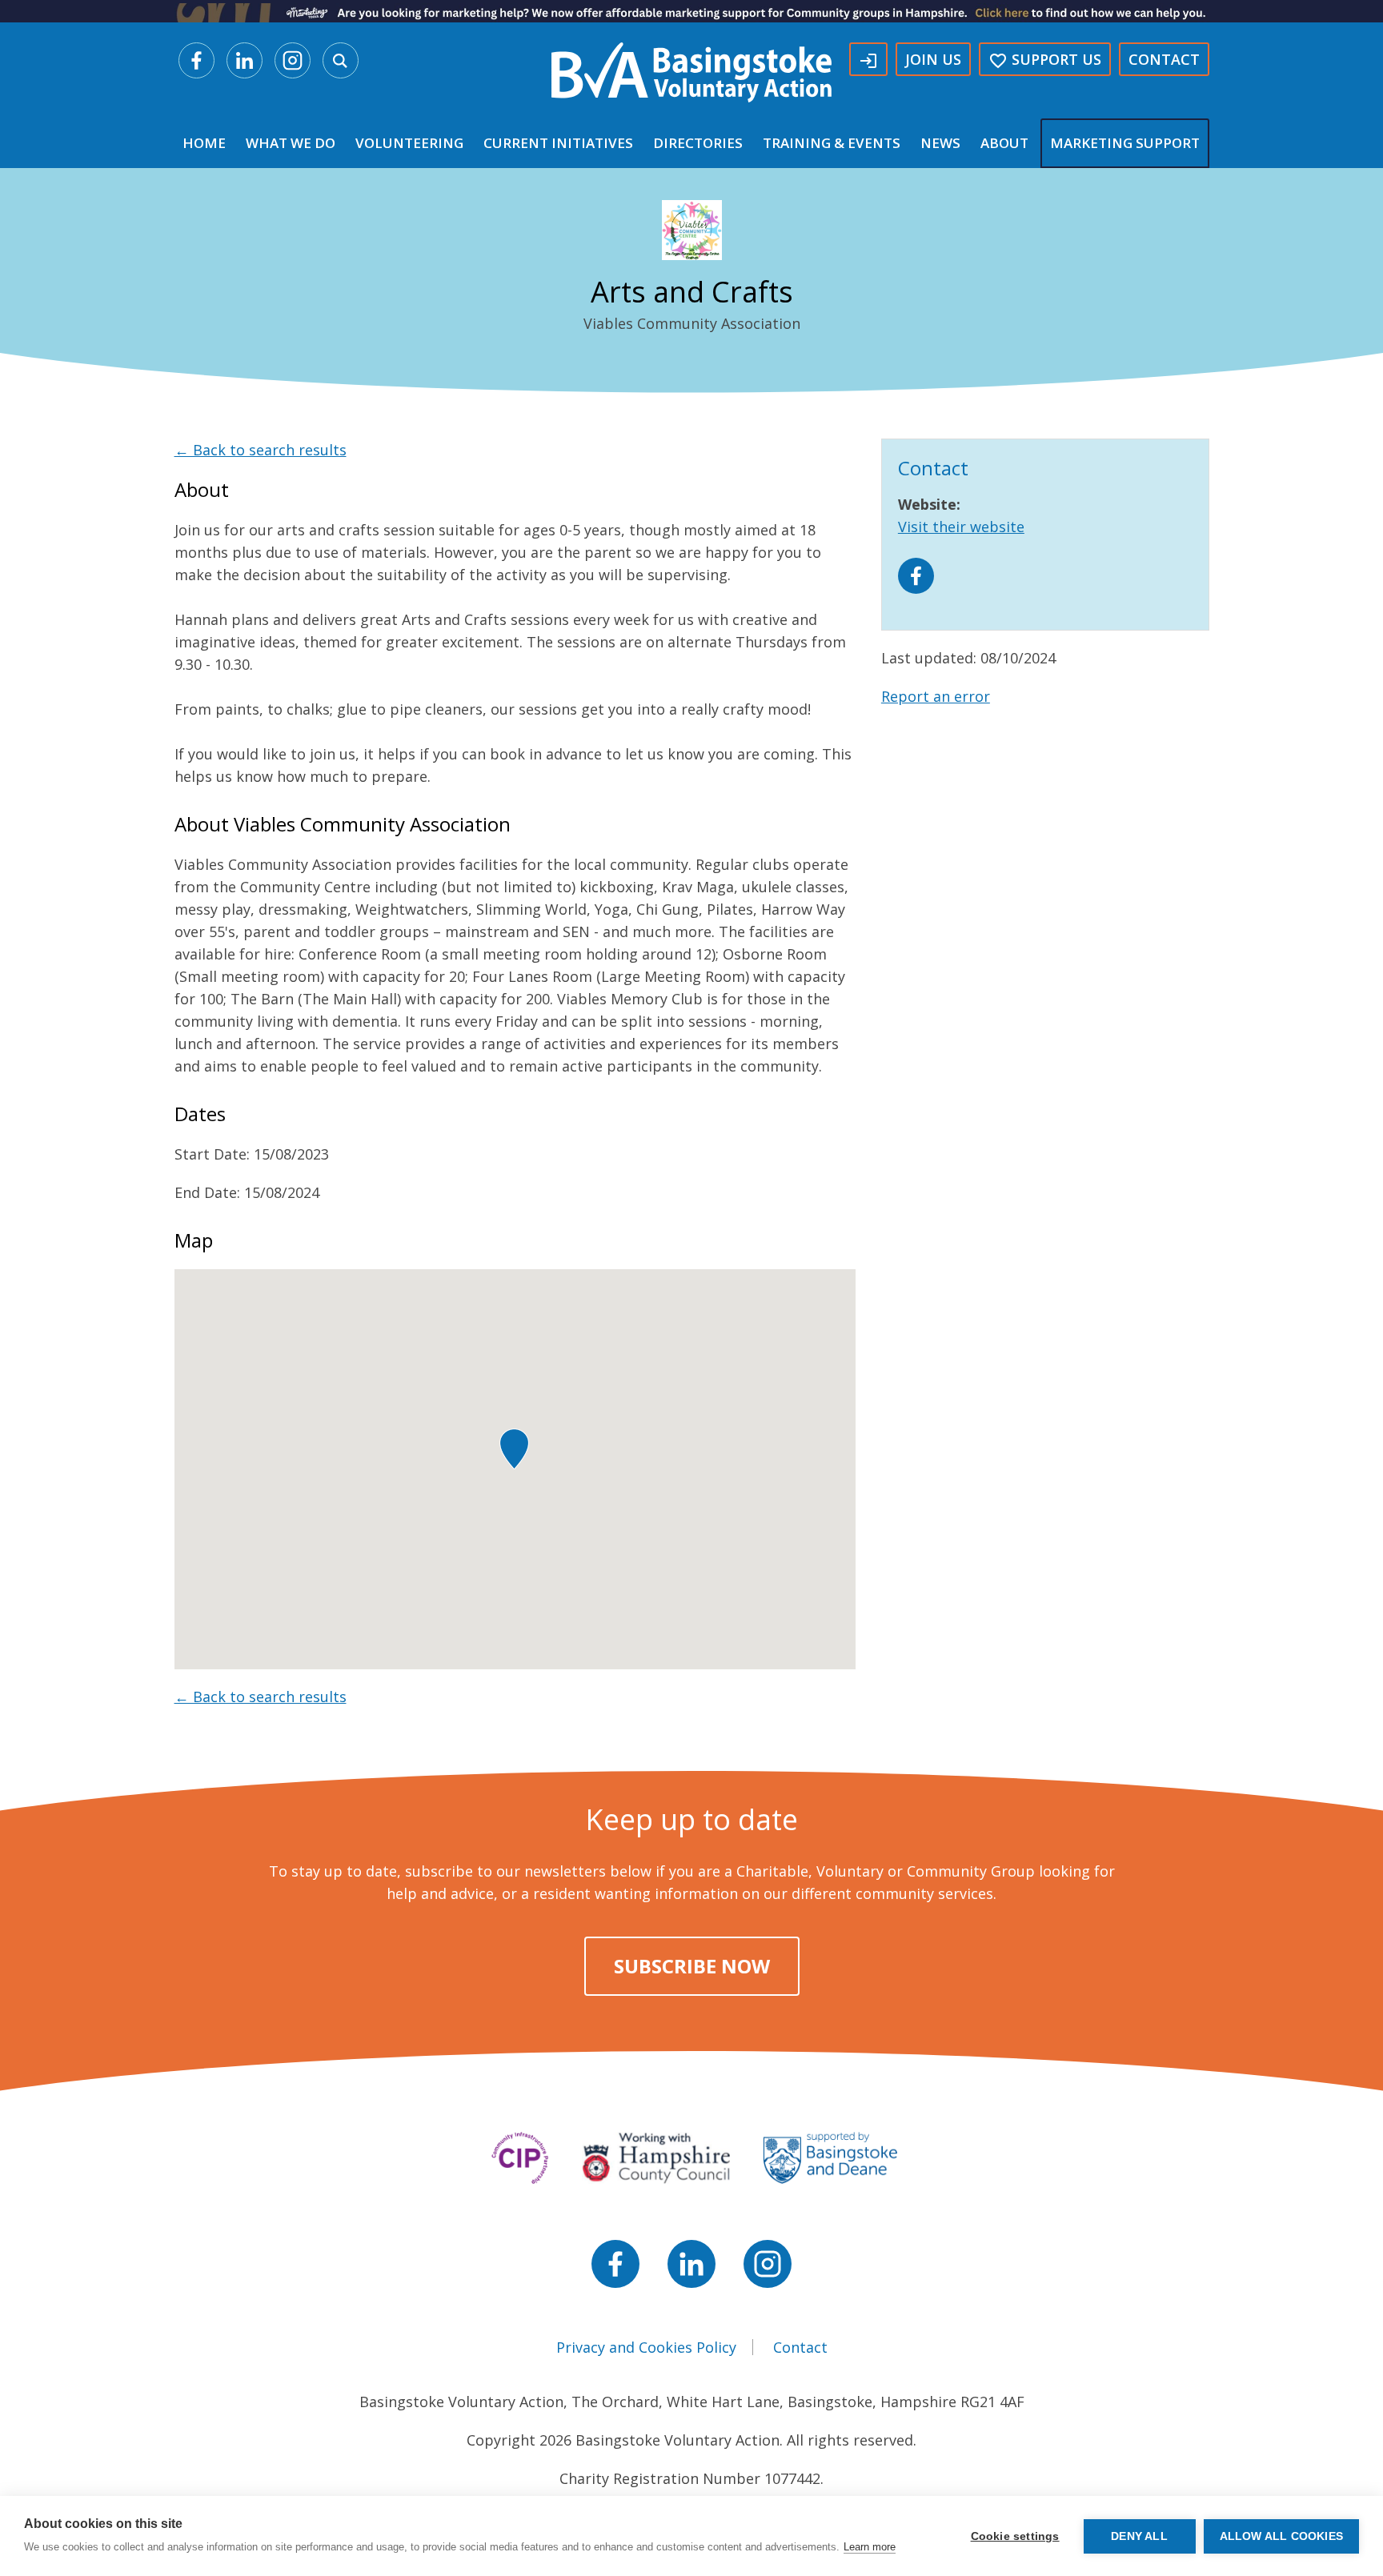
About (1004, 143)
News (940, 143)
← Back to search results (261, 450)
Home (204, 143)
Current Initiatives (558, 143)
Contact (1164, 59)
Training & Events (832, 143)
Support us (1045, 60)
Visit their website (961, 527)
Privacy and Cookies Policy (646, 2347)
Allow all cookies (1281, 2536)
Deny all (1139, 2536)
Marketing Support (1125, 143)
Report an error (936, 696)
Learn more (870, 2547)
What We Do (291, 143)
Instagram (293, 60)
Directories (698, 143)
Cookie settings (1015, 2536)
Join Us (933, 59)
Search (341, 60)
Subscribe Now (692, 1966)
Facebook (196, 60)
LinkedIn (245, 60)
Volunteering (409, 143)
